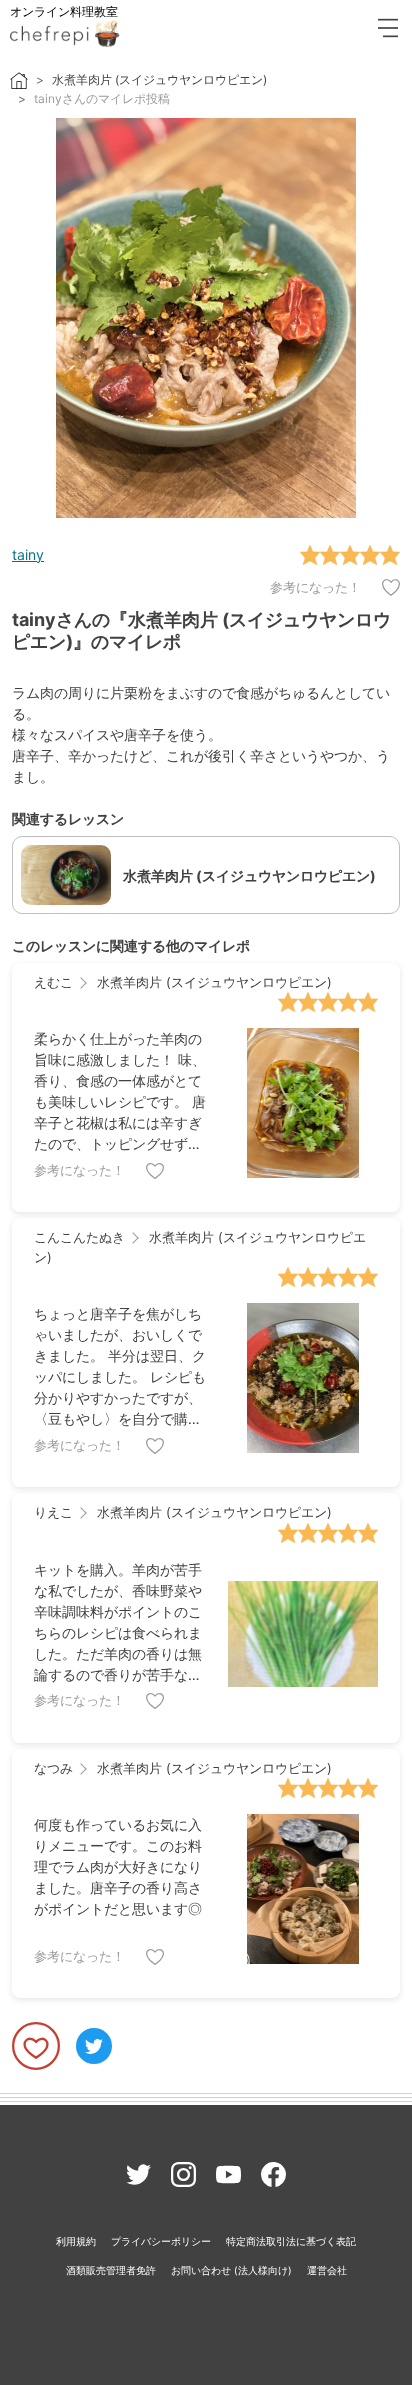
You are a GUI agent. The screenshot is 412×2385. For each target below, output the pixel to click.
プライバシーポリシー (161, 2241)
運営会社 (327, 2270)
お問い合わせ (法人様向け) (231, 2270)
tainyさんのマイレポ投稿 (102, 98)
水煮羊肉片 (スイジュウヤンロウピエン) (159, 79)
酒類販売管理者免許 (111, 2270)
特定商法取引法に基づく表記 (291, 2241)
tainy (28, 554)
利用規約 (76, 2241)
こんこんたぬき (79, 1237)
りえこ (53, 1512)
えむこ (53, 982)
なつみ (53, 1768)
